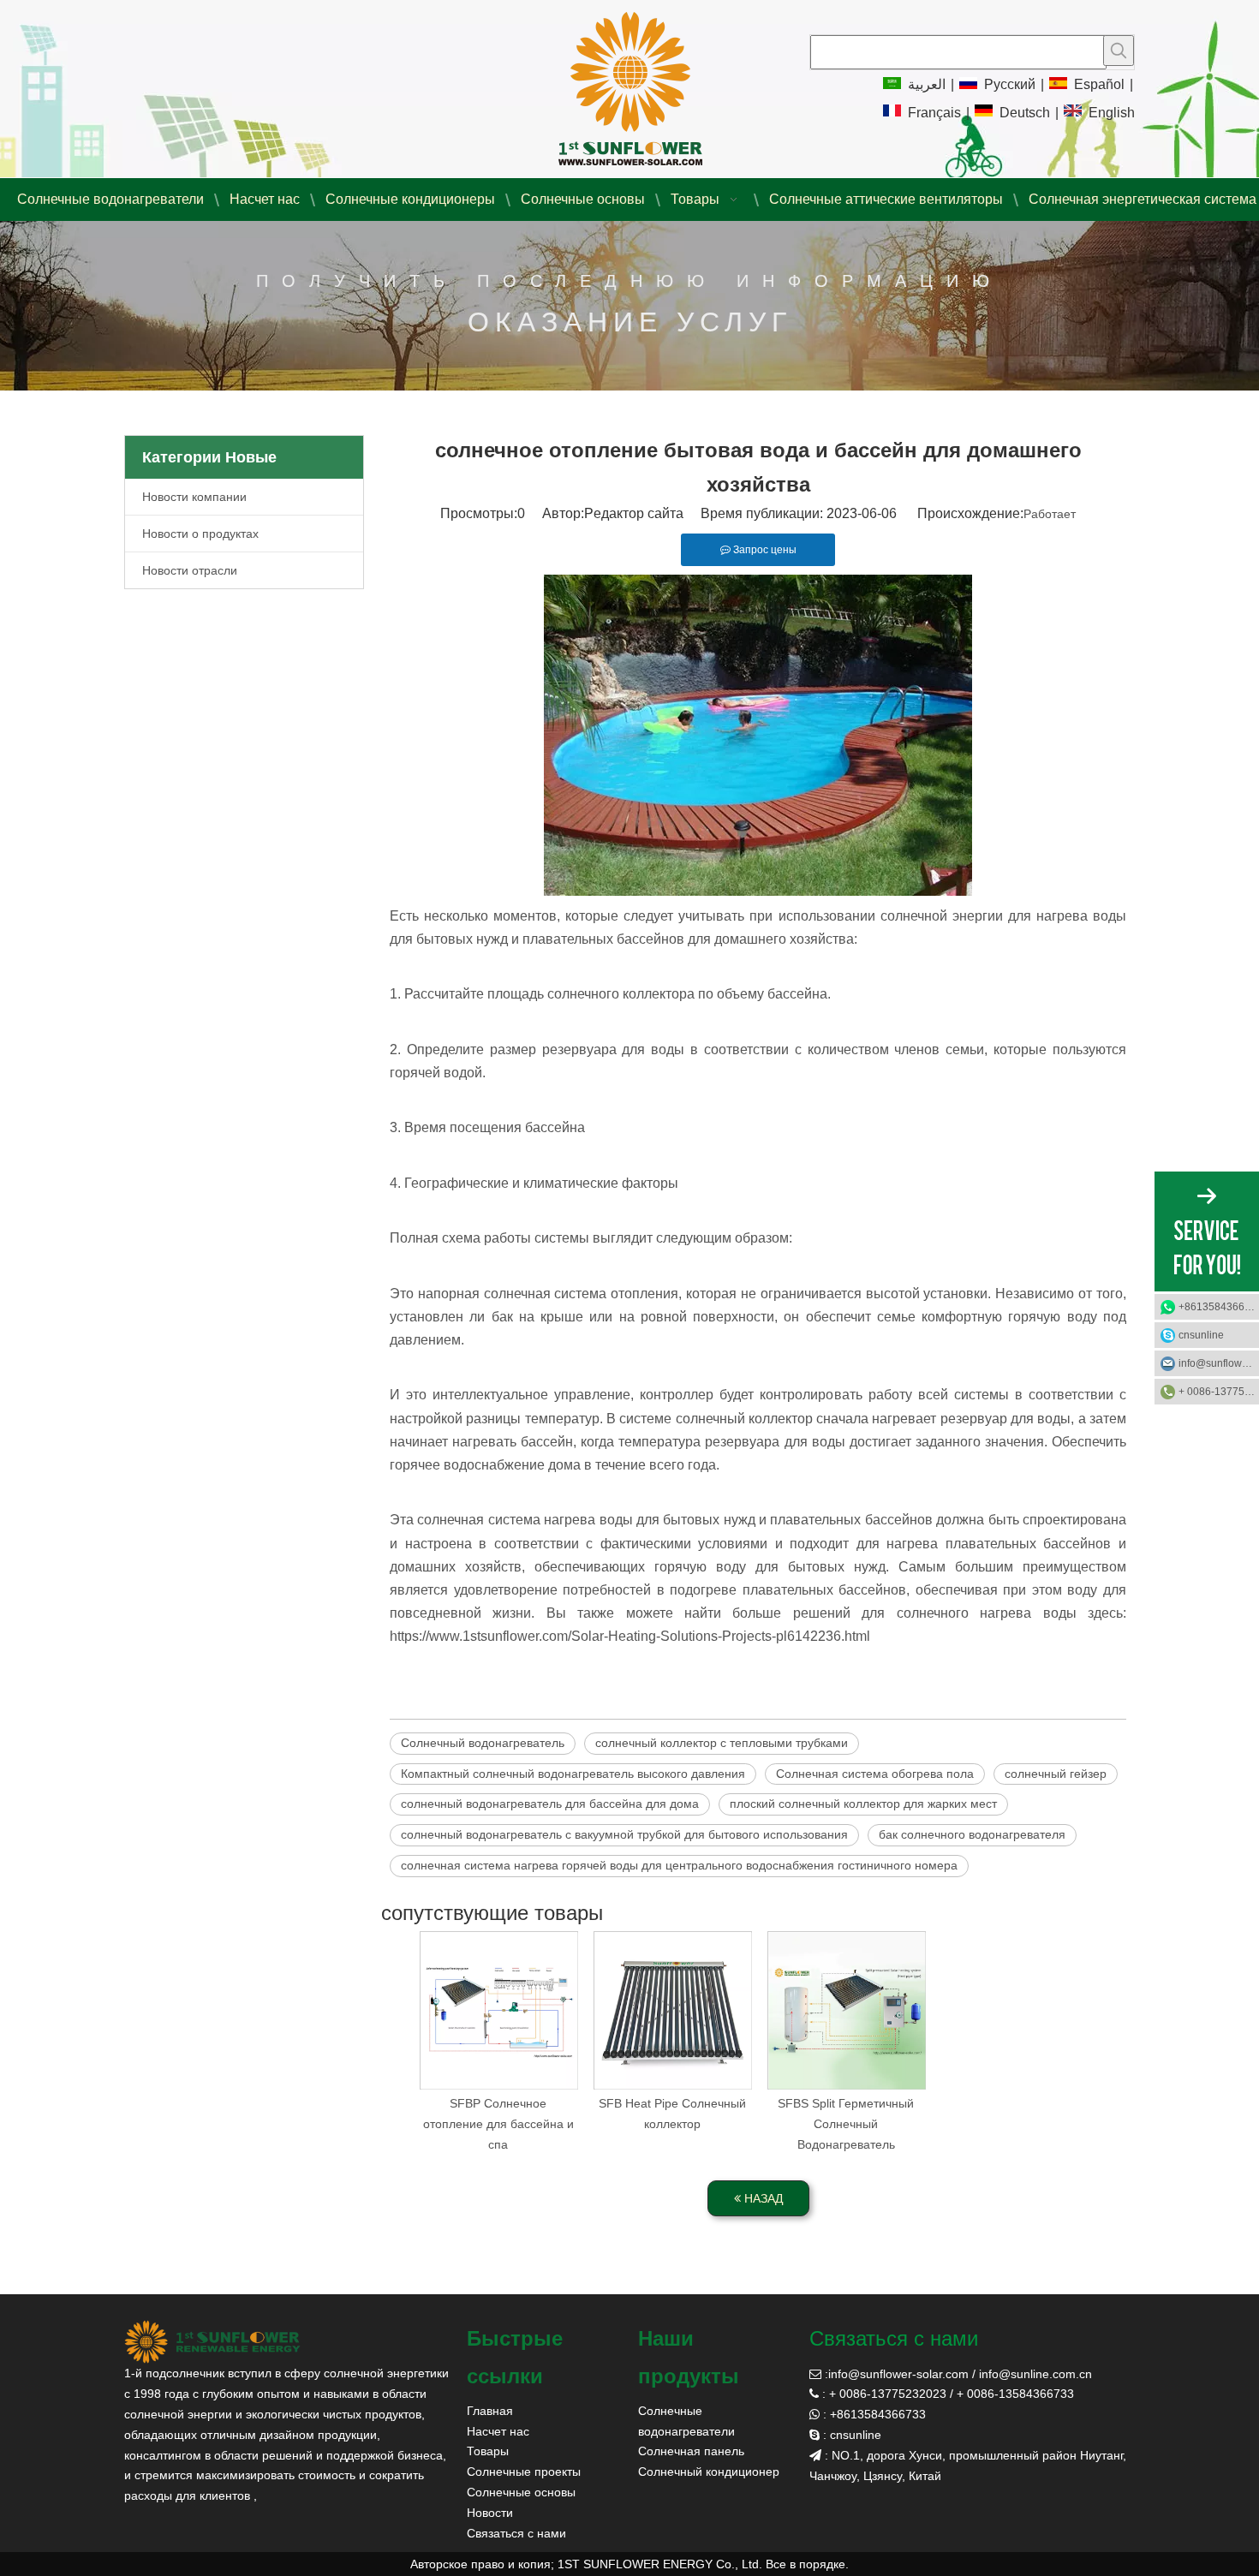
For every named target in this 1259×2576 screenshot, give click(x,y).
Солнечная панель (691, 2451)
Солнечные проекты (524, 2472)
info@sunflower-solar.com (898, 2374)
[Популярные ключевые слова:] (1119, 51)
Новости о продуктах (200, 534)
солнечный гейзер (1056, 1774)
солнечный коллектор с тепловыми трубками (722, 1743)
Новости (490, 2513)
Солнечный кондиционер (709, 2472)
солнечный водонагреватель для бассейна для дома (550, 1804)
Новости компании (194, 497)
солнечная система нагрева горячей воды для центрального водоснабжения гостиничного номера (679, 1865)
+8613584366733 (1219, 1307)
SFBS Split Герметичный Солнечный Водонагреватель (846, 2124)
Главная (490, 2411)
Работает (1050, 514)
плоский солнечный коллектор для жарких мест (863, 1804)
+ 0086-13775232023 (1219, 1392)
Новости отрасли (190, 570)
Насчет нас (498, 2431)
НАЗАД (762, 2198)
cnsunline (1201, 1335)
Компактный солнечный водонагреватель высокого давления (573, 1774)
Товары (488, 2451)
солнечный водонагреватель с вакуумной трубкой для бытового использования (624, 1834)
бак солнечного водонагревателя (972, 1834)
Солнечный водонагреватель (483, 1743)
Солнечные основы (521, 2492)
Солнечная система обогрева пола (875, 1774)
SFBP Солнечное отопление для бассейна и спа (498, 2124)
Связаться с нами (516, 2533)
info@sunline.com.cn (1035, 2374)
